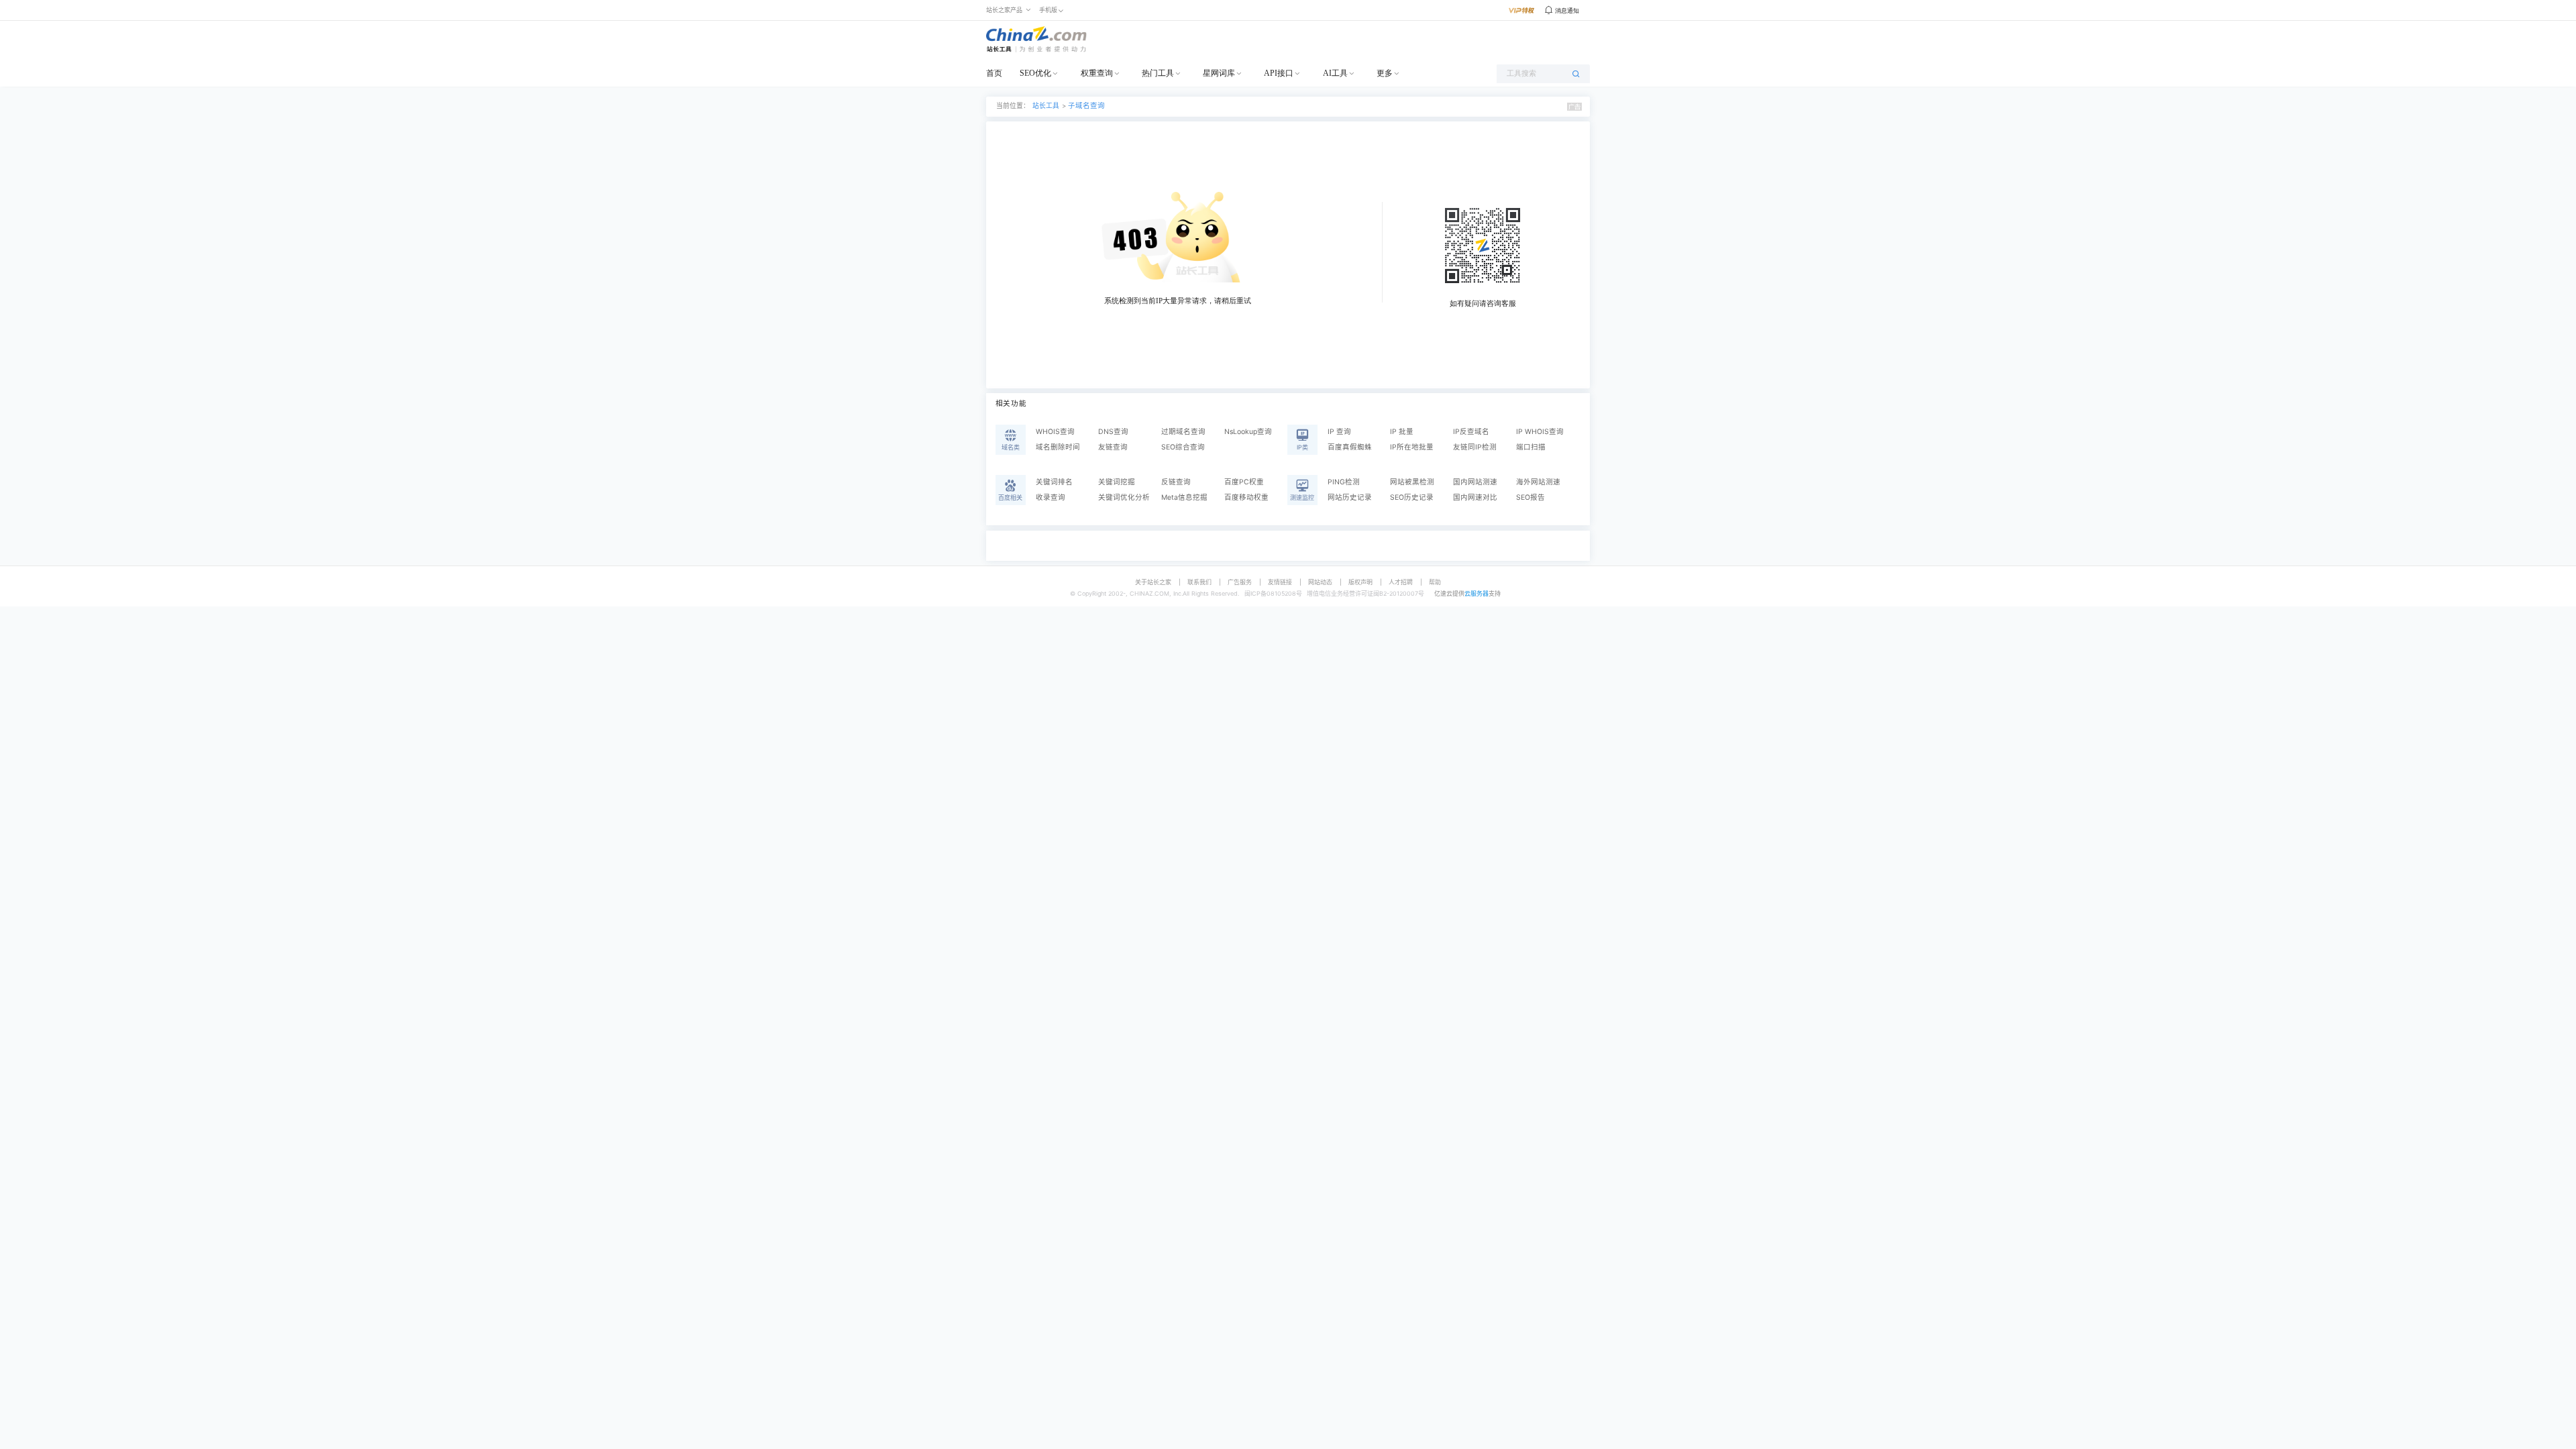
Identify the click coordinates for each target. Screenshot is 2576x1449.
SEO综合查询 (1183, 447)
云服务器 (1477, 593)
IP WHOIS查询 (1540, 432)
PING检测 (1344, 482)
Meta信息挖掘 (1184, 497)
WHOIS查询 (1055, 432)
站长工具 (1046, 106)
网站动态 (1320, 582)
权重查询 (1097, 73)
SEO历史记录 (1412, 497)
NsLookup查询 (1248, 432)
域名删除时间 (1058, 447)
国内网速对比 (1475, 497)
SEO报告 (1531, 497)
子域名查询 (1086, 106)
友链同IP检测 (1475, 447)
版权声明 (1360, 582)
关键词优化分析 (1124, 497)
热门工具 (1158, 73)
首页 (994, 73)
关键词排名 (1054, 482)
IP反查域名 (1471, 432)
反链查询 (1176, 482)
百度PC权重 (1244, 482)
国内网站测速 (1475, 482)
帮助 (1435, 582)
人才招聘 (1401, 582)
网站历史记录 (1350, 497)
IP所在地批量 (1412, 447)
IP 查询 (1339, 432)
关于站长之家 (1153, 582)
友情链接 (1280, 582)
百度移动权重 (1246, 497)
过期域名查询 (1183, 432)
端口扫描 (1531, 447)
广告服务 (1240, 582)
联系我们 (1199, 582)
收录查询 (1051, 497)
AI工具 (1335, 73)
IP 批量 (1402, 432)
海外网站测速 (1538, 482)
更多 (1385, 73)
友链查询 (1113, 447)
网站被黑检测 (1412, 482)
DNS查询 (1113, 432)
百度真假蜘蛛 (1350, 447)
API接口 (1279, 73)
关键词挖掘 (1117, 482)
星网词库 (1219, 73)
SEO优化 (1035, 73)
